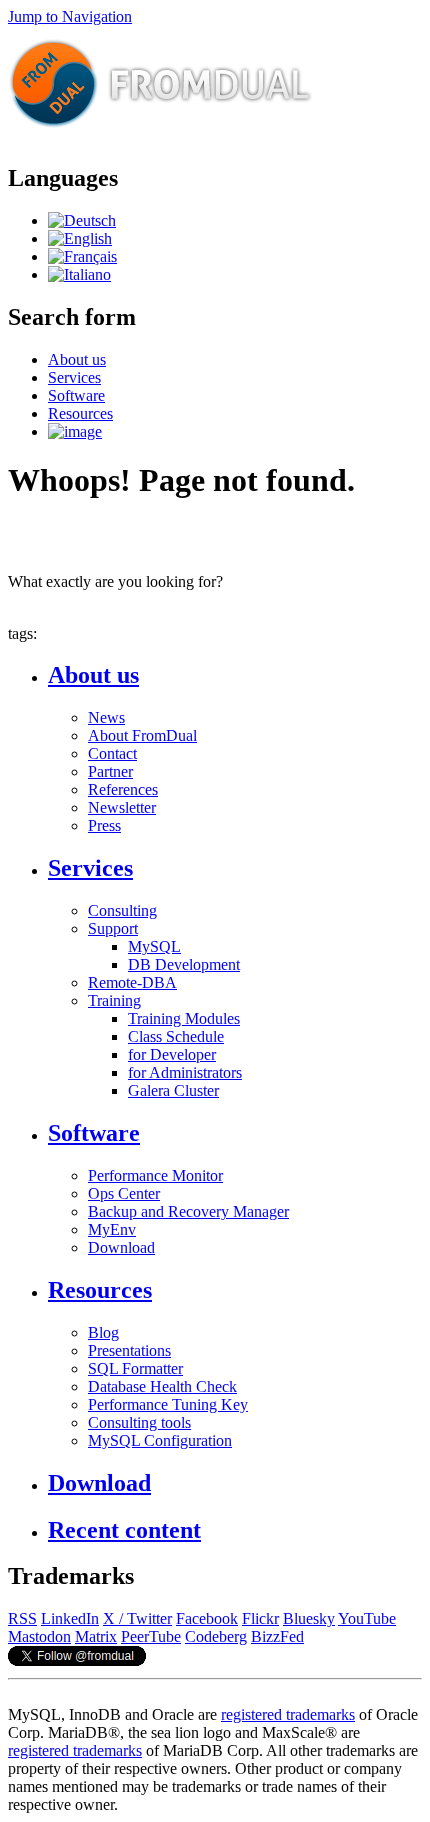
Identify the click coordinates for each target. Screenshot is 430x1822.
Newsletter (122, 807)
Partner (110, 771)
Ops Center (124, 1193)
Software (76, 395)
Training (114, 1000)
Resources (80, 413)
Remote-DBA (132, 982)
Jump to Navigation (70, 16)
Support (113, 928)
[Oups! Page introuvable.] (82, 256)
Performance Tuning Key (168, 1404)
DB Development (184, 964)
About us (77, 359)
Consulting (122, 910)
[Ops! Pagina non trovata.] (79, 274)
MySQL (154, 946)
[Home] (161, 135)
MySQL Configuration (160, 1440)
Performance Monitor (155, 1175)
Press (104, 825)
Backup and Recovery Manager (188, 1211)
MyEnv (112, 1229)
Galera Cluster (173, 1090)
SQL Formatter (135, 1368)
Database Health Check (162, 1386)
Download (121, 1247)
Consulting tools (139, 1422)
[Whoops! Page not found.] (80, 238)
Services (74, 377)
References (123, 789)
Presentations (129, 1350)
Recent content (124, 1530)
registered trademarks (288, 1714)
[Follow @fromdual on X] (77, 1660)
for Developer (172, 1054)
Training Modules (184, 1018)
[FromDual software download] (75, 431)
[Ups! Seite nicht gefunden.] (82, 220)
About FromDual (142, 735)
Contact (112, 753)
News (106, 717)
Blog (103, 1332)
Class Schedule (176, 1036)
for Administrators (185, 1072)
